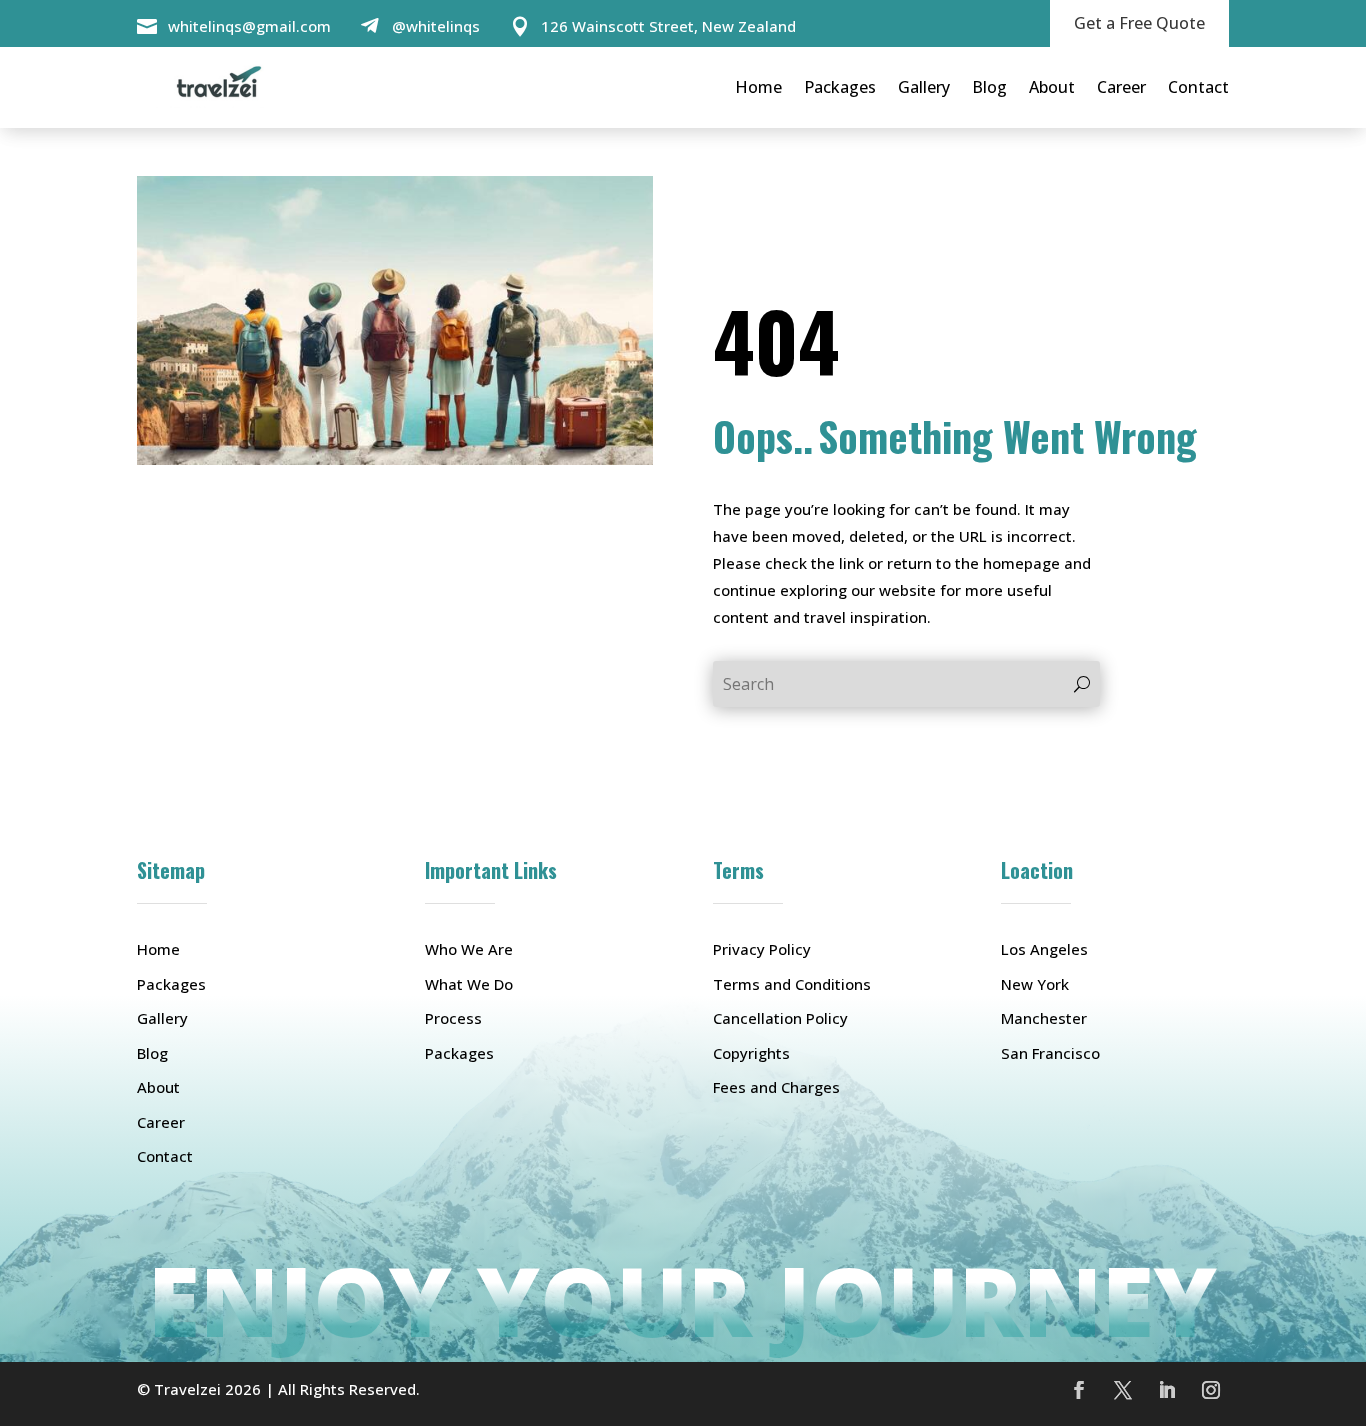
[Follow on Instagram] (1211, 1390)
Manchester (1044, 1018)
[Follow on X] (1123, 1390)
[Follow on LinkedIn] (1167, 1390)
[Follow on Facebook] (1079, 1390)
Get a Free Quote (1139, 23)
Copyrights (751, 1053)
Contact (1198, 87)
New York (1035, 984)
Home (758, 87)
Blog (989, 87)
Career (1121, 87)
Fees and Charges (776, 1087)
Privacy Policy (762, 949)
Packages (840, 87)
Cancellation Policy (780, 1018)
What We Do (469, 984)
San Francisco (1050, 1053)
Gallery (924, 87)
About (1052, 87)
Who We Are (469, 949)
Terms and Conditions (792, 984)
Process (453, 1018)
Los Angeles (1044, 949)
